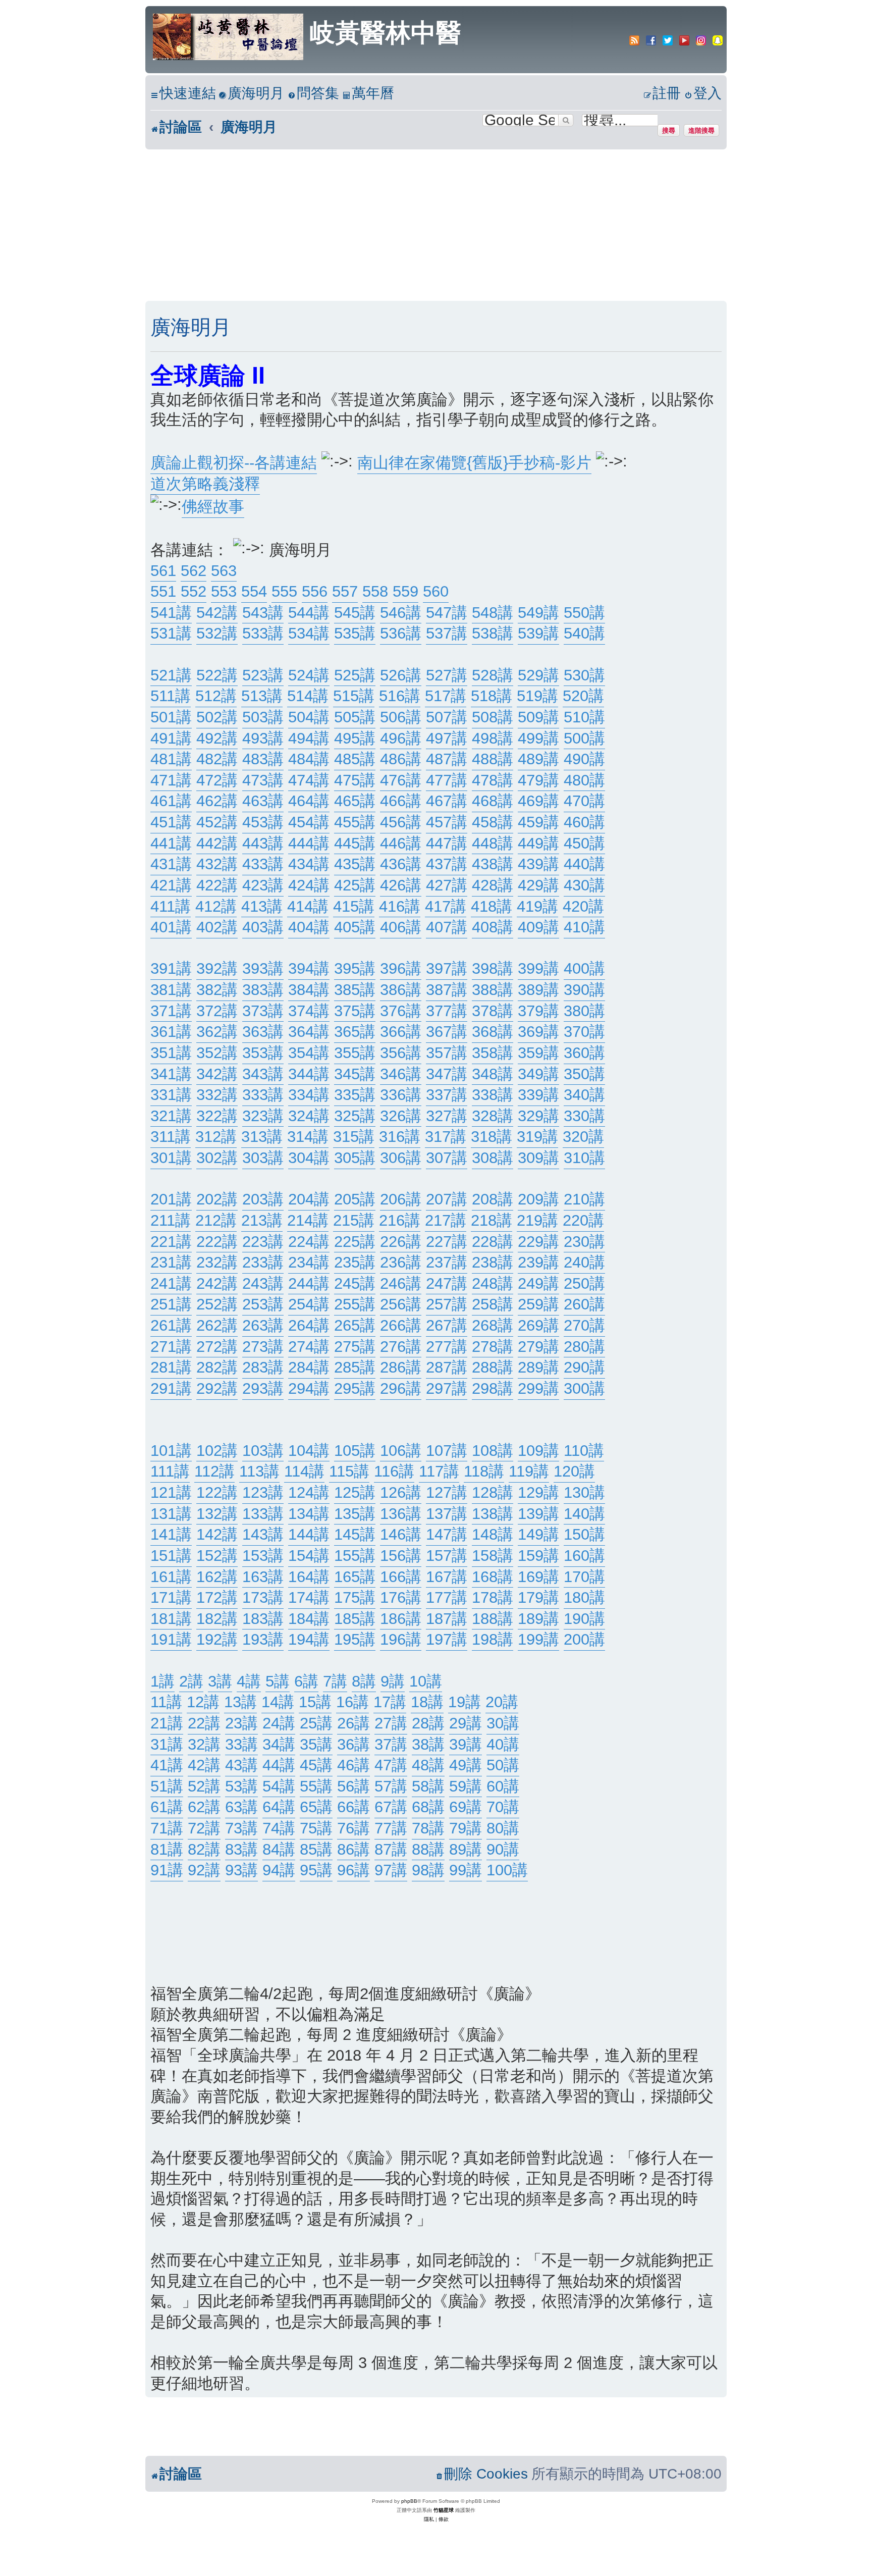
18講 (427, 1702)
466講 (401, 801)
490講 (584, 759)
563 (224, 571)
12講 (203, 1702)
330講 (584, 1116)
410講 (584, 927)
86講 (353, 1849)
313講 (262, 1137)
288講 (493, 1367)
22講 (204, 1723)
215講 (354, 1220)
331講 (171, 1095)
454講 (309, 822)
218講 (492, 1220)
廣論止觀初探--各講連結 (234, 463)
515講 (354, 696)
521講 (171, 675)
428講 (493, 885)
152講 (217, 1556)
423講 (263, 885)
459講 (538, 822)
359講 (538, 1053)
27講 (391, 1723)
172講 (217, 1597)
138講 (493, 1514)
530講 (584, 675)
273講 (263, 1347)
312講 (216, 1137)
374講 (309, 1011)
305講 (355, 1158)
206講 (401, 1199)
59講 (466, 1786)
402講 (217, 927)
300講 (584, 1388)
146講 (401, 1534)
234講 (309, 1262)
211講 (171, 1220)
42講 (204, 1765)
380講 (584, 1011)
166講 (401, 1577)
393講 (263, 968)
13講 (240, 1702)
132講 (217, 1514)
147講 (447, 1534)
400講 (584, 968)
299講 (538, 1388)
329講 (538, 1116)
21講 (167, 1723)
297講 (447, 1388)
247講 (447, 1283)
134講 (309, 1514)
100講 (507, 1870)
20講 (502, 1702)
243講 (263, 1283)
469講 (538, 801)
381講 (171, 990)
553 (224, 591)
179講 (538, 1597)
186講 (401, 1619)
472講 (217, 780)
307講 (447, 1158)
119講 (529, 1471)
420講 (583, 906)
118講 (484, 1471)
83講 (241, 1849)
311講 (171, 1137)
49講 (466, 1765)
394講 (309, 968)
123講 (263, 1492)
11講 (166, 1702)
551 (163, 591)
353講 (263, 1053)
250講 (584, 1283)
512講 (216, 696)
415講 (354, 906)
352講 (217, 1053)
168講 (493, 1577)
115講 (349, 1471)
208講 (493, 1199)
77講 (391, 1828)
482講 (217, 759)
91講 (167, 1870)
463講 (263, 801)
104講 (309, 1451)
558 (375, 591)
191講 (171, 1639)
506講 (401, 717)
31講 (167, 1744)
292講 (217, 1388)
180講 (584, 1597)
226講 (401, 1242)
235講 (355, 1262)
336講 (401, 1095)
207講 (447, 1199)
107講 (447, 1451)
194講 (309, 1639)
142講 (217, 1534)
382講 (217, 990)
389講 (538, 990)
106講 (401, 1451)
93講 (241, 1870)
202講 (217, 1199)
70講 (503, 1807)
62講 (204, 1807)
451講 (171, 822)
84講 (279, 1849)
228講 (493, 1242)
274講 (309, 1347)
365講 (355, 1032)
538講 (493, 633)
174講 (309, 1597)
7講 (335, 1681)
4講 (249, 1681)
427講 (447, 885)
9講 (393, 1681)
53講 (241, 1786)
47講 (391, 1765)
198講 (493, 1639)
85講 (316, 1849)
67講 (391, 1807)
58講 (428, 1786)
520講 (583, 696)
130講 (584, 1492)
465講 (355, 801)
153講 (263, 1556)
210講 (584, 1199)
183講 (263, 1619)
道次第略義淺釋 (205, 484)
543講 (263, 613)
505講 (355, 717)
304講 (309, 1158)
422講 (217, 885)
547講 (447, 613)
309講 (538, 1158)
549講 (538, 613)
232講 (217, 1262)
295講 (355, 1388)
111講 (170, 1471)
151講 (171, 1556)
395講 (355, 968)
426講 (401, 885)
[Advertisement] (436, 225)
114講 (304, 1471)
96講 (353, 1870)
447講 (447, 843)
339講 (538, 1095)
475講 (355, 780)
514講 (308, 696)
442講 (217, 843)
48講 (428, 1765)
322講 (217, 1116)
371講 (171, 1011)
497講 (447, 738)
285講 (355, 1367)
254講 (309, 1304)
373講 (263, 1011)
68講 (428, 1807)
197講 (447, 1639)
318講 (492, 1137)
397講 (447, 968)
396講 (401, 968)
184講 (309, 1619)
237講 (447, 1262)
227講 (447, 1242)
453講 (263, 822)
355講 (355, 1053)
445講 (355, 843)
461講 (171, 801)
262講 (217, 1325)
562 (194, 571)
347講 (447, 1074)
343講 (263, 1074)
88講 (428, 1849)
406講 (401, 927)
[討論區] (229, 36)
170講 (584, 1577)
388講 (493, 990)
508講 (493, 717)
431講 (171, 864)
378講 (493, 1011)
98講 (428, 1870)
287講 (447, 1367)
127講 (447, 1492)
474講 (309, 780)
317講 (446, 1137)
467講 (447, 801)
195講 (355, 1639)
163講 (263, 1577)
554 (254, 591)
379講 (538, 1011)
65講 (316, 1807)
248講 (493, 1283)
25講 (316, 1723)
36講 (353, 1744)
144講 (309, 1534)
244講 (309, 1283)
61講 (167, 1807)
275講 (355, 1347)
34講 (279, 1744)
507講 (447, 717)
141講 (171, 1534)
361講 (171, 1032)
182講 (217, 1619)
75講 (316, 1828)
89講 (466, 1849)
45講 (316, 1765)
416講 (400, 906)
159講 (538, 1556)
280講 (584, 1347)
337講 (447, 1095)
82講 (204, 1849)
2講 (191, 1681)
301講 (171, 1158)
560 (436, 591)
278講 (493, 1347)
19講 (465, 1702)
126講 (401, 1492)
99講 (466, 1870)
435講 (355, 864)
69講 (466, 1807)
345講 (355, 1074)
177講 (447, 1597)
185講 (355, 1619)
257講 (447, 1304)
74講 (279, 1828)
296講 (401, 1388)
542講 (217, 613)
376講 (401, 1011)
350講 (584, 1074)
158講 (493, 1556)
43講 (241, 1765)
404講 (309, 927)
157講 (447, 1556)
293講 (263, 1388)
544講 (309, 613)
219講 (537, 1220)
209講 (538, 1199)
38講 (428, 1744)
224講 (309, 1242)
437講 (447, 864)
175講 (355, 1597)
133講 (263, 1514)
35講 (316, 1744)
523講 (263, 675)
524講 (309, 675)
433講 (263, 864)
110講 (584, 1451)
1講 (162, 1681)
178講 (493, 1597)
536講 (401, 633)
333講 (263, 1095)
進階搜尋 (701, 130)
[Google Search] (566, 120)
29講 (466, 1723)
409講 (538, 927)
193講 (263, 1639)
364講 (309, 1032)
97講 (391, 1870)
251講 (171, 1304)
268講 (493, 1325)
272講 (217, 1347)
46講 (353, 1765)
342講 (217, 1074)
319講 (537, 1137)
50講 (503, 1765)
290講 (584, 1367)
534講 (309, 633)
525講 (355, 675)
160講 (584, 1556)
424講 (309, 885)
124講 (309, 1492)
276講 (401, 1347)
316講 (400, 1137)
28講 (428, 1723)
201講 (171, 1199)
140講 (584, 1514)
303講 (263, 1158)
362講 (217, 1032)
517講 (446, 696)
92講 (204, 1870)
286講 (401, 1367)
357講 (447, 1053)
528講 (493, 675)
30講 (503, 1723)
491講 (171, 738)
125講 (355, 1492)
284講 (309, 1367)
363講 (263, 1032)
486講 (401, 759)
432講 (217, 864)
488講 (493, 759)
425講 (355, 885)
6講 (306, 1681)
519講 (537, 696)
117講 (439, 1471)
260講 (584, 1304)
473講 (263, 780)
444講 (309, 843)
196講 (401, 1639)
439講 (538, 864)
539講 (538, 633)
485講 (355, 759)
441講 (171, 843)
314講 (308, 1137)
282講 (217, 1367)
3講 (220, 1681)
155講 (355, 1556)
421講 (171, 885)
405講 (355, 927)
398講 (493, 968)
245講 (355, 1283)
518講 (492, 696)
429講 (538, 885)
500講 (584, 738)
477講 (447, 780)
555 (284, 591)
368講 (493, 1032)
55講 (316, 1786)
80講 (503, 1828)
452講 (217, 822)
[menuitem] (251, 94)
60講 (503, 1786)
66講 (353, 1807)
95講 (316, 1870)
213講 (262, 1220)
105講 (355, 1451)
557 (345, 591)
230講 (584, 1242)
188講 (493, 1619)
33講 (241, 1744)
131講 (171, 1514)
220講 (583, 1220)
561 (163, 571)
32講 (204, 1744)
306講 (401, 1158)
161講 (171, 1577)
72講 (204, 1828)
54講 (279, 1786)
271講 (171, 1347)
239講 (538, 1262)
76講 (353, 1828)
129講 (538, 1492)
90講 (503, 1849)
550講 (584, 613)
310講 (584, 1158)
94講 (279, 1870)
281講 (171, 1367)
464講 (309, 801)
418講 (492, 906)
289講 (538, 1367)
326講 (401, 1116)
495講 (355, 738)
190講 (584, 1619)
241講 (171, 1283)
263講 (263, 1325)
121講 (171, 1492)
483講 (263, 759)
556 (315, 591)
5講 (278, 1681)
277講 (447, 1347)
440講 (584, 864)
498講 (493, 738)
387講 (447, 990)
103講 (263, 1451)
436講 (401, 864)
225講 (355, 1242)
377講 (447, 1011)
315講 (354, 1137)
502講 (217, 717)
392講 (217, 968)
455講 (355, 822)
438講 (493, 864)
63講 (241, 1807)
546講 (401, 613)
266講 (401, 1325)
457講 (447, 822)
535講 (355, 633)
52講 (204, 1786)
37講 (391, 1744)
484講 (309, 759)
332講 (217, 1095)
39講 (466, 1744)
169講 (538, 1577)
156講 (401, 1556)
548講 (493, 613)
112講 (214, 1471)
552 (194, 591)
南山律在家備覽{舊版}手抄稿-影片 (474, 463)
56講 (353, 1786)
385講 (355, 990)
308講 (493, 1158)
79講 (466, 1828)
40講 (503, 1744)
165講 (355, 1577)
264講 (309, 1325)
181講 (171, 1619)
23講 (241, 1723)
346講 (401, 1074)
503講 (263, 717)
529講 (538, 675)
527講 (447, 675)
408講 (493, 927)
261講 (171, 1325)
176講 (401, 1597)
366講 (401, 1032)
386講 (401, 990)
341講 (171, 1074)
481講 (171, 759)
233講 (263, 1262)
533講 (263, 633)
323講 (263, 1116)
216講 (400, 1220)
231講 (171, 1262)
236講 (401, 1262)
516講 (400, 696)
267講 (447, 1325)
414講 (308, 906)
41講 (167, 1765)
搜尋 (669, 130)
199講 (538, 1639)
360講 (584, 1053)
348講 (493, 1074)
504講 (309, 717)
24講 (279, 1723)
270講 (584, 1325)
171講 (171, 1597)
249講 (538, 1283)
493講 (263, 738)
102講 (217, 1451)
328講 (493, 1116)
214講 (308, 1220)
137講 (447, 1514)
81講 (167, 1849)
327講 (447, 1116)
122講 (217, 1492)
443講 (263, 843)
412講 (216, 906)
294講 (309, 1388)
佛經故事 (213, 507)
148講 (493, 1534)
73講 (241, 1828)
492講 (217, 738)
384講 (309, 990)
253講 (263, 1304)
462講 (217, 801)
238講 (493, 1262)
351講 (171, 1053)
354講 (309, 1053)
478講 (493, 780)
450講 (584, 843)
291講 (171, 1388)
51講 (167, 1786)
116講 (394, 1471)
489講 (538, 759)
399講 (538, 968)
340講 (584, 1095)
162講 (217, 1577)
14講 (278, 1702)
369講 (538, 1032)
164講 (309, 1577)
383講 (263, 990)
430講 (584, 885)
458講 (493, 822)
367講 (447, 1032)
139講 (538, 1514)
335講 (355, 1095)
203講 (263, 1199)
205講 (355, 1199)
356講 (401, 1053)
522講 (217, 675)
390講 (584, 990)
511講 (171, 696)
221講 (171, 1242)
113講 (259, 1471)
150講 (584, 1534)
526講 (401, 675)
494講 (309, 738)
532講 (217, 633)
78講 (428, 1828)
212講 (216, 1220)
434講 (309, 864)
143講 (263, 1534)
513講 (262, 696)
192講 (217, 1639)
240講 (584, 1262)
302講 (217, 1158)
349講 (538, 1074)
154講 (309, 1556)
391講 (171, 968)
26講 (353, 1723)
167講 (447, 1577)
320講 (583, 1137)
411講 (171, 906)
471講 (171, 780)
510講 (584, 717)
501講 (171, 717)
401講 (171, 927)
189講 (538, 1619)
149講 (538, 1534)
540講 (584, 633)
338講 (493, 1095)
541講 (171, 613)
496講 (401, 738)
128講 (493, 1492)
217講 (446, 1220)
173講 (263, 1597)
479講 (538, 780)
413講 (262, 906)
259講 (538, 1304)
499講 (538, 738)
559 (405, 591)
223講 (263, 1242)
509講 (538, 717)
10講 (426, 1681)
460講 (584, 822)
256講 (401, 1304)
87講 (391, 1849)
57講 (391, 1786)
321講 (171, 1116)
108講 (493, 1451)
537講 (447, 633)
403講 (263, 927)
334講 (309, 1095)
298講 (493, 1388)
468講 (493, 801)
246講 (401, 1283)
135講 (355, 1514)
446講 (401, 843)
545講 (355, 613)
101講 (171, 1451)
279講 (538, 1347)
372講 (217, 1011)
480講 (584, 780)
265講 (355, 1325)
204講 (309, 1199)
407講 (447, 927)
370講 (584, 1032)
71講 (167, 1828)
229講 (538, 1242)
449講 (538, 843)
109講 (538, 1451)
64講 (279, 1807)
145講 (355, 1534)
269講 (538, 1325)
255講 (355, 1304)
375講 (355, 1011)
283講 (263, 1367)
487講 (447, 759)
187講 (447, 1619)
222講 (217, 1242)
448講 (493, 843)
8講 (364, 1681)
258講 (493, 1304)
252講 (217, 1304)
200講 (584, 1639)
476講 (401, 780)
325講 (355, 1116)
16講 (352, 1702)
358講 (493, 1053)
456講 (401, 822)
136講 (401, 1514)
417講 (446, 906)
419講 (537, 906)
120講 (574, 1471)
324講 (309, 1116)
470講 (584, 801)
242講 (217, 1283)
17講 (390, 1702)
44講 (279, 1765)
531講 (171, 633)
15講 (315, 1702)
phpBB (409, 2501)
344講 (309, 1074)
